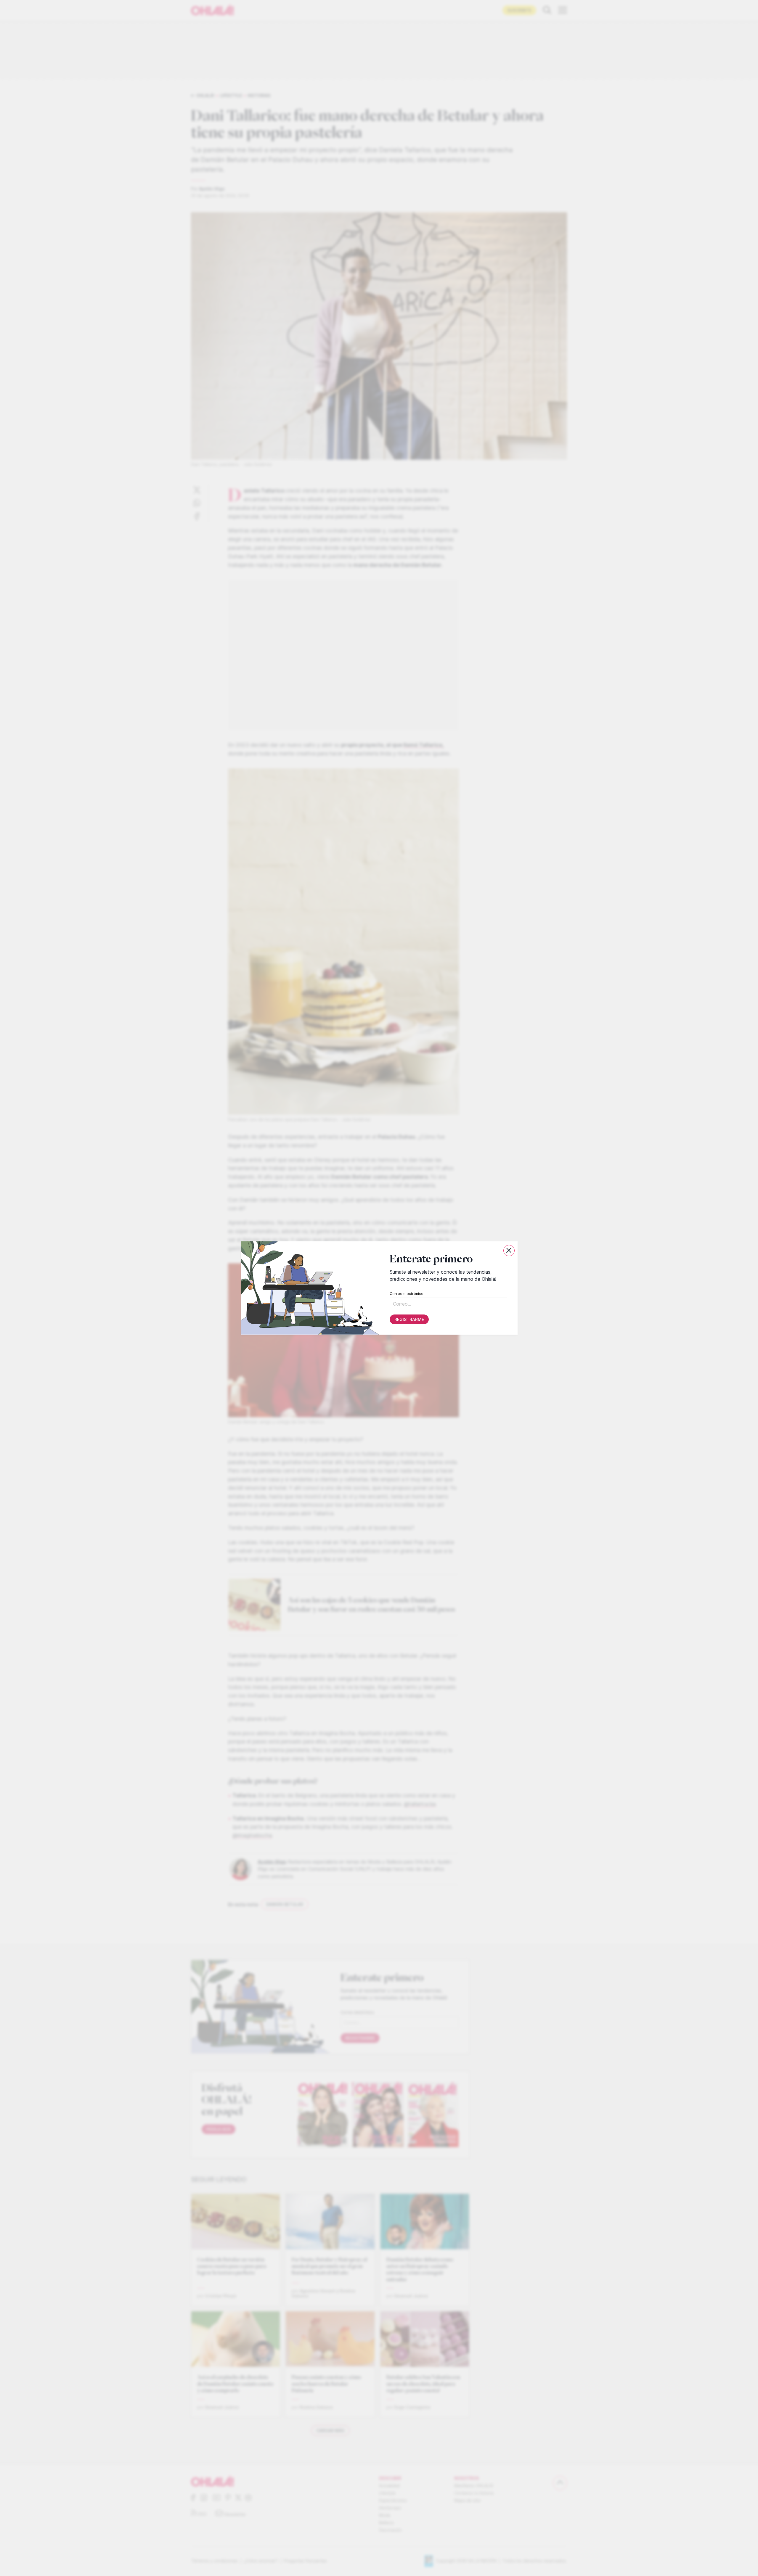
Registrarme (409, 1319)
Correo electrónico (406, 1294)
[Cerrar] (509, 1251)
